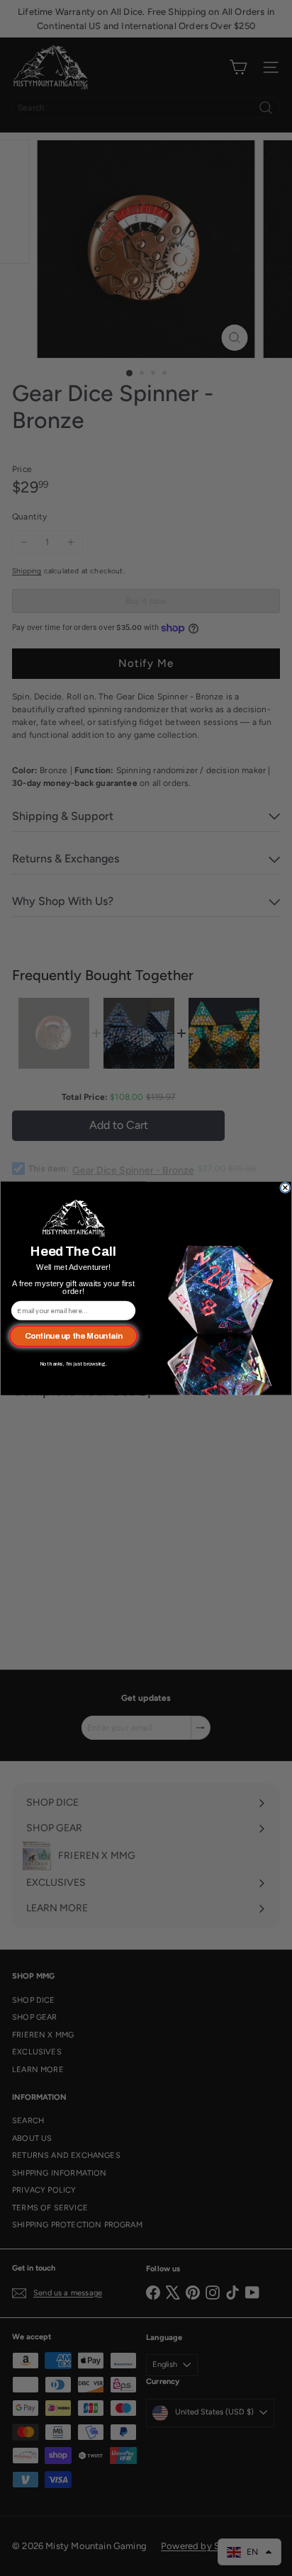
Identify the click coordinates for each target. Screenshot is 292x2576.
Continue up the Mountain (74, 1336)
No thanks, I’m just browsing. (73, 1363)
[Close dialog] (285, 1187)
